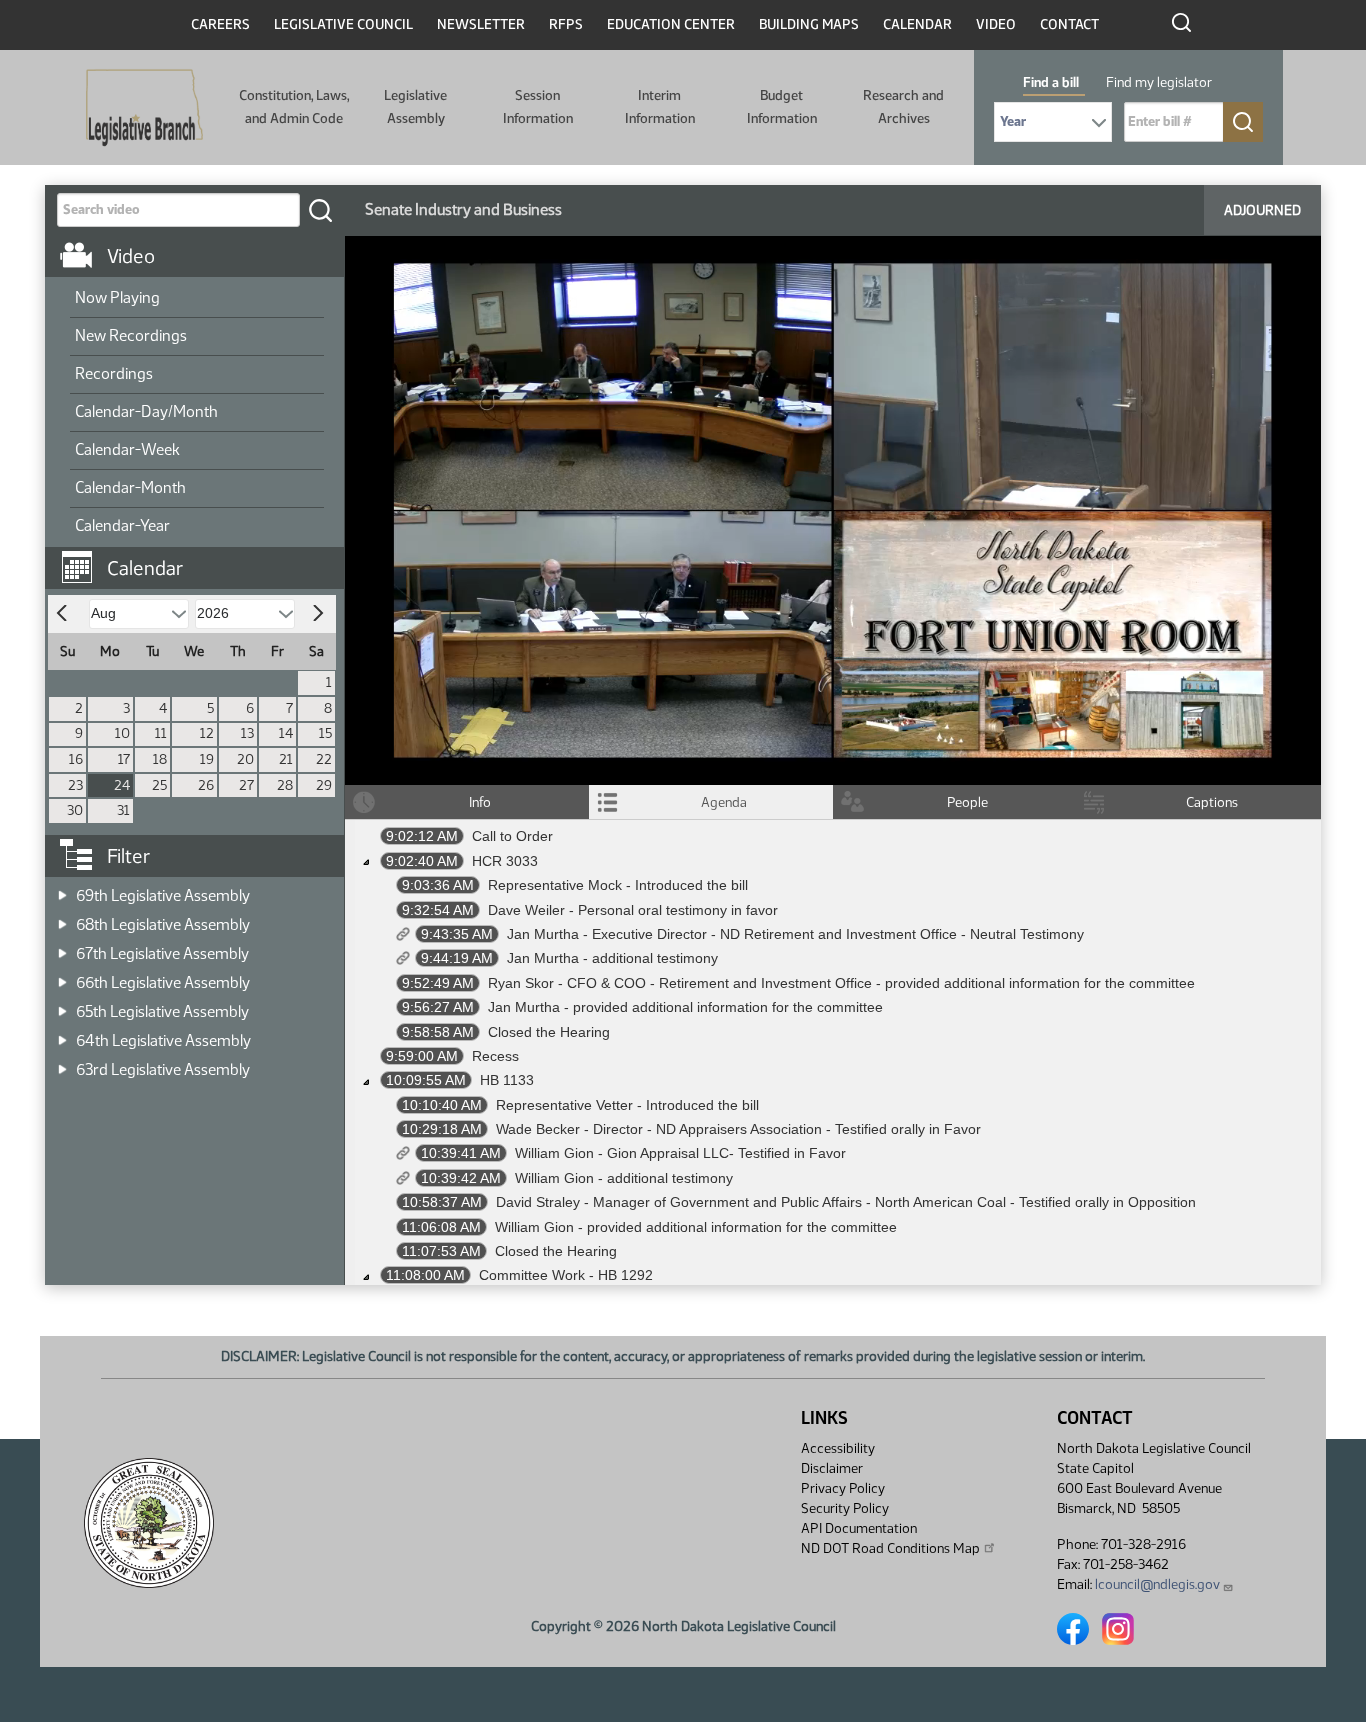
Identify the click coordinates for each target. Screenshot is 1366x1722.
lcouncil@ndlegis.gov (1157, 1584)
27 (246, 785)
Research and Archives (903, 106)
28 (285, 785)
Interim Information (660, 106)
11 (161, 733)
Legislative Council (343, 24)
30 (75, 810)
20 (245, 759)
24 (122, 785)
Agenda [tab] (724, 802)
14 (286, 733)
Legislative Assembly (415, 106)
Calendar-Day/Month (146, 411)
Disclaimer (832, 1468)
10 (122, 733)
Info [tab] (480, 802)
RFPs (566, 24)
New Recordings (131, 335)
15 (325, 733)
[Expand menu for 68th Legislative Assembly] (62, 918)
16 (76, 759)
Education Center (671, 24)
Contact (1069, 24)
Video (996, 24)
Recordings (114, 373)
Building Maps (809, 24)
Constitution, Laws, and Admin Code (294, 106)
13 (247, 733)
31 (123, 810)
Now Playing (117, 297)
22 (324, 759)
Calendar (917, 24)
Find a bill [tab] (1051, 82)
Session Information (538, 106)
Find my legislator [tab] (1159, 82)
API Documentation (859, 1528)
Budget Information (782, 106)
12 (207, 733)
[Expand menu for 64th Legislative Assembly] (62, 1034)
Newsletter (481, 24)
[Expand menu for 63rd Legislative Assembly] (62, 1063)
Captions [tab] (1212, 802)
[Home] (144, 108)
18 (160, 759)
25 (159, 785)
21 (286, 759)
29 (324, 785)
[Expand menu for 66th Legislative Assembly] (62, 976)
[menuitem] (197, 299)
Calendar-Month (130, 487)
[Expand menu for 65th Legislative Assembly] (62, 1005)
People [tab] (967, 802)
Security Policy (845, 1508)
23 (75, 785)
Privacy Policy (843, 1488)
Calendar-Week (127, 449)
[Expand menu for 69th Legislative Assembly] (62, 889)
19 (207, 759)
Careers (220, 24)
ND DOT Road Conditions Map (890, 1548)
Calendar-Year (122, 525)
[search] (320, 210)
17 (124, 759)
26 (206, 785)
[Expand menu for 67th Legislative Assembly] (62, 947)
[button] (202, 558)
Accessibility (838, 1448)
